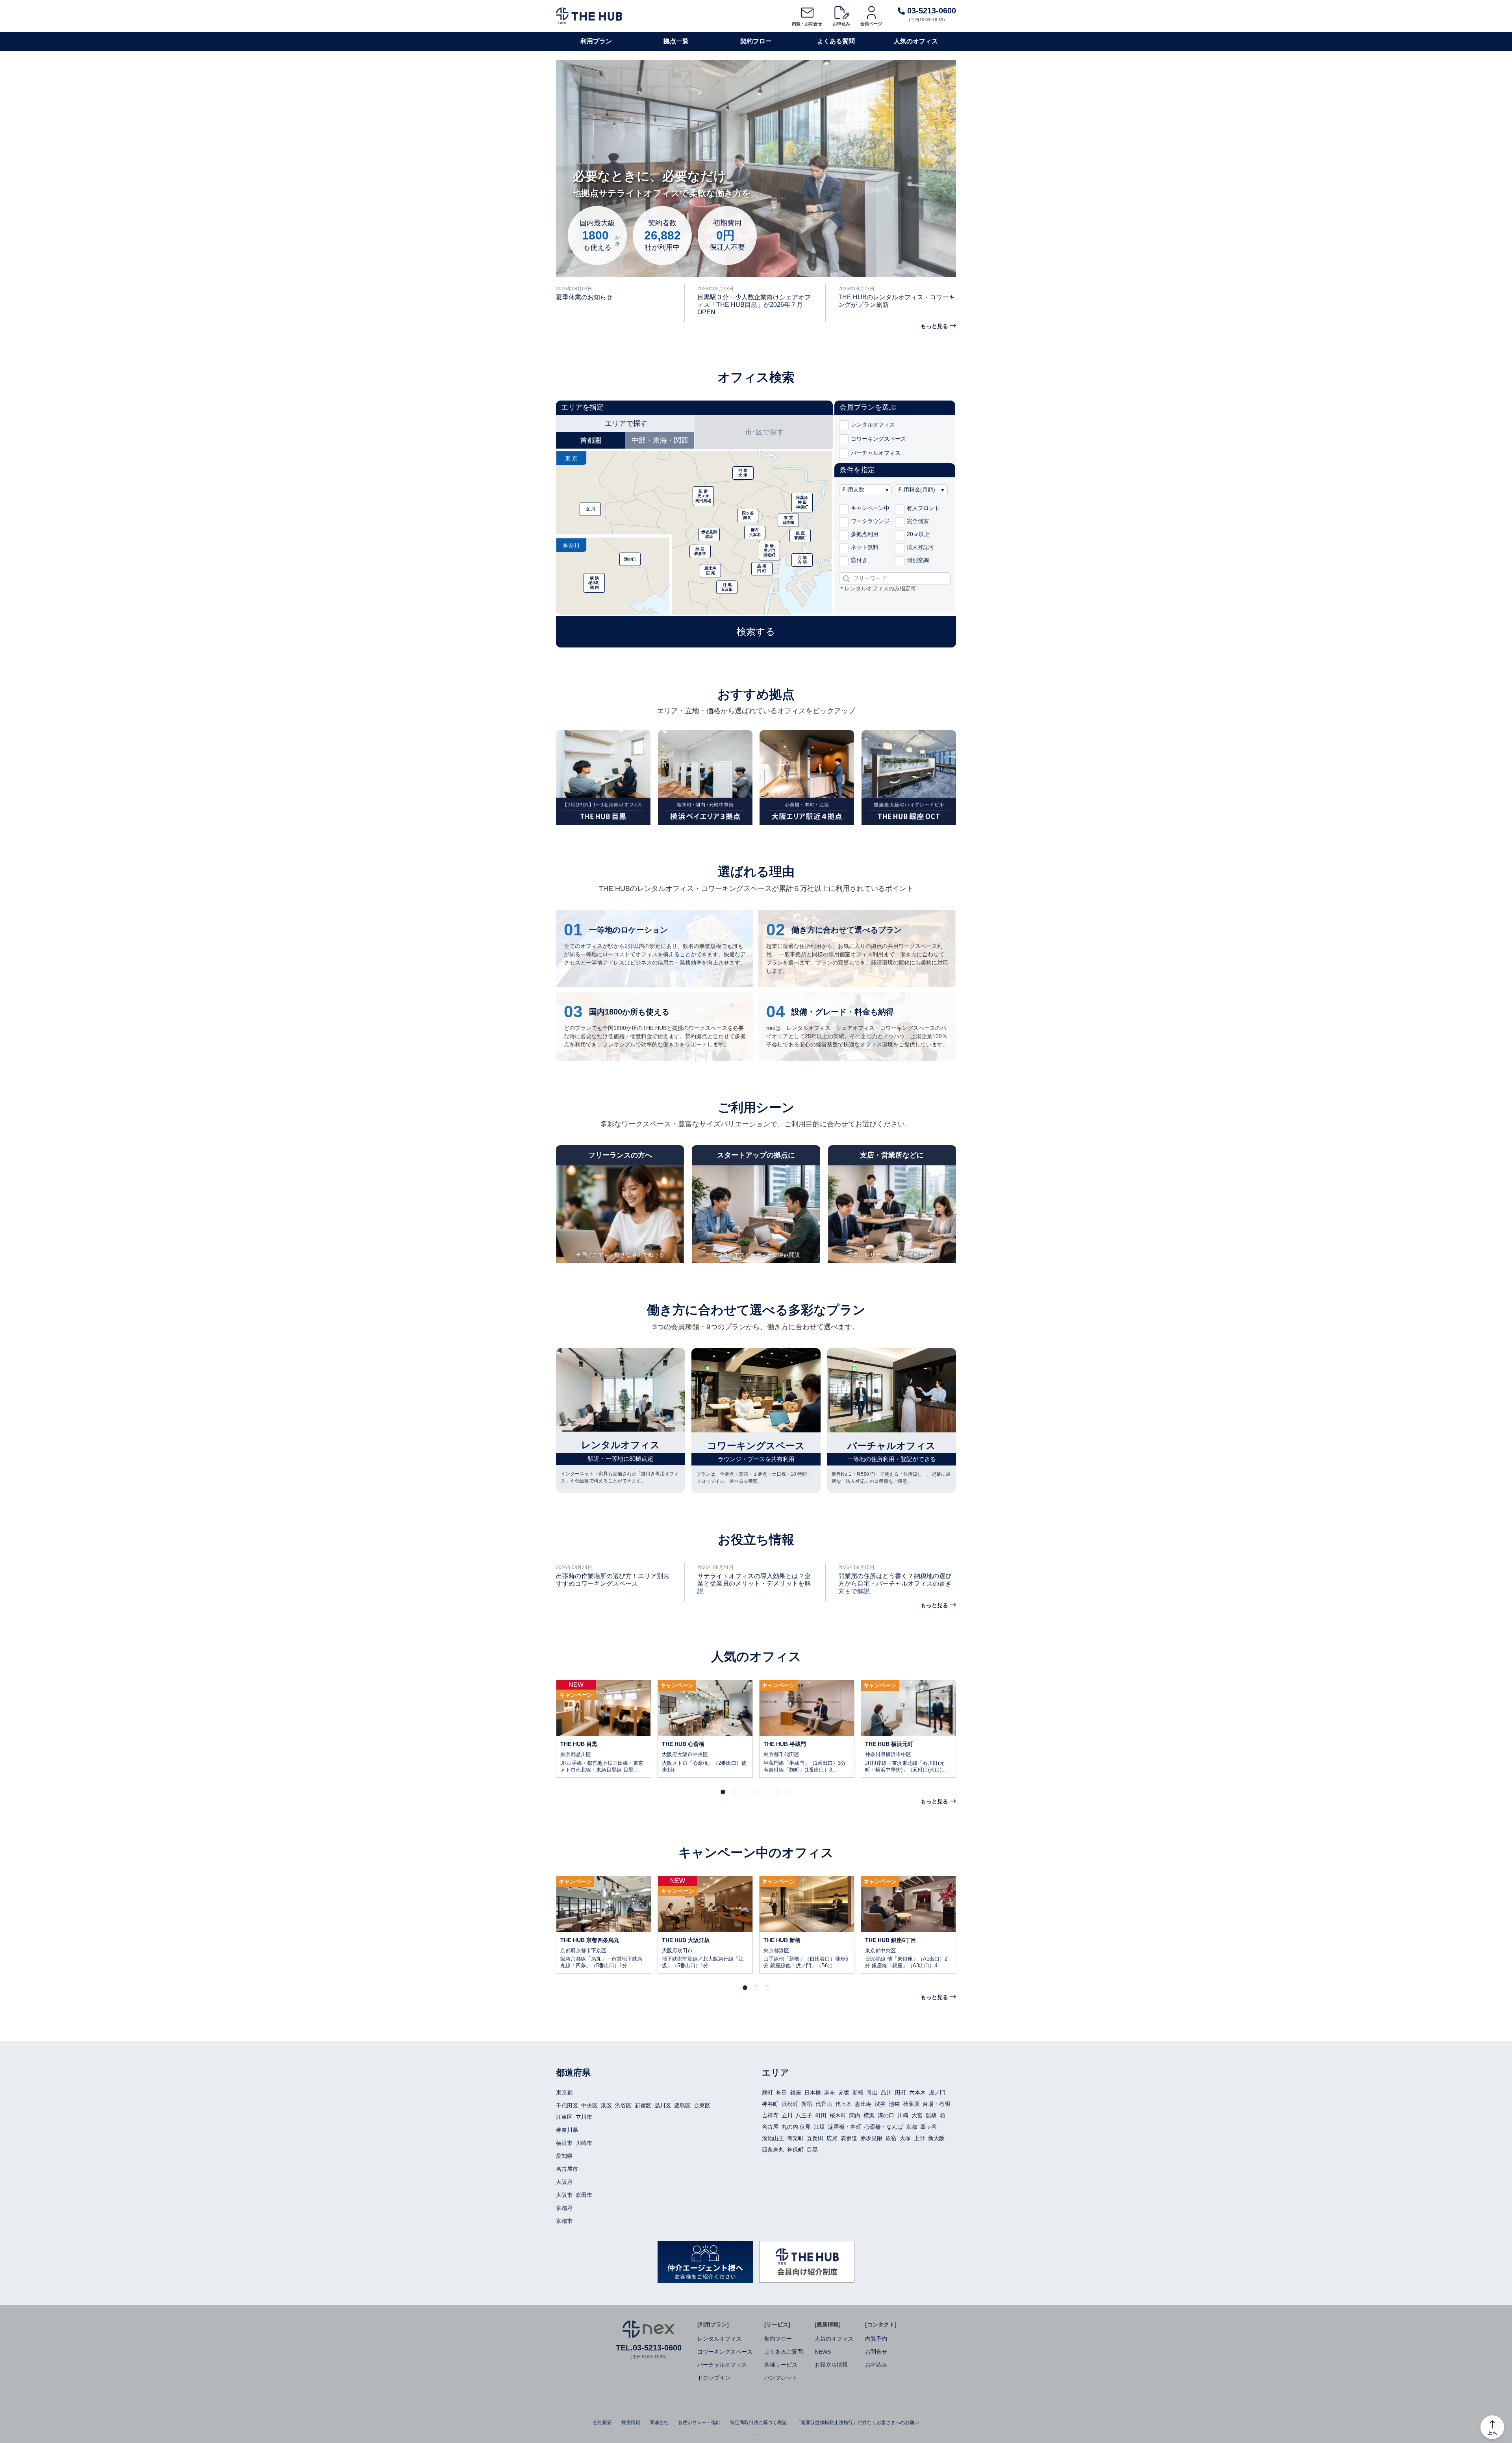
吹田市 (584, 2195)
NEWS (823, 2352)
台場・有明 (936, 2104)
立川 (787, 2115)
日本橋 (813, 2092)
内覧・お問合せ (807, 24)
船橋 (931, 2115)
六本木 (917, 2092)
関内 (855, 2115)
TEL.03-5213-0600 (649, 2348)
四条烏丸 (773, 2150)
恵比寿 (863, 2104)
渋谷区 (623, 2105)
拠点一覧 (676, 41)
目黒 (812, 2150)
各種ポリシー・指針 (699, 2423)
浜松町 (790, 2104)
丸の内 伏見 (796, 2127)
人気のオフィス (916, 41)
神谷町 (770, 2104)
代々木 (843, 2104)
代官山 (824, 2104)
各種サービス (781, 2365)
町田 (821, 2115)
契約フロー (756, 41)
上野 (919, 2138)
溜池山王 (773, 2138)
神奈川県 (567, 2130)
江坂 (819, 2127)
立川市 (584, 2117)
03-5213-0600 (930, 11)
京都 (912, 2127)
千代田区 (567, 2105)
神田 (782, 2092)
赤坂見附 (871, 2138)
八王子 (804, 2115)
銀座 (796, 2092)
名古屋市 (567, 2169)
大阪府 (564, 2182)
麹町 (767, 2092)
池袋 (894, 2104)
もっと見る (934, 326)
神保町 (795, 2150)
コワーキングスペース (725, 2352)
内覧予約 (876, 2339)
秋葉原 (911, 2104)
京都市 (564, 2221)
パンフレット (781, 2378)
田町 (901, 2092)
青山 (872, 2092)
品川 (886, 2092)
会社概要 (602, 2423)
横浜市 (564, 2143)
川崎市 (584, 2143)
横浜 (869, 2115)
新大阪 (936, 2138)
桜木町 (838, 2115)
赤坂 (844, 2092)
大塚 (905, 2138)
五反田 (815, 2138)
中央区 (589, 2105)
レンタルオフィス (719, 2339)
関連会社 (659, 2423)
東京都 (564, 2092)
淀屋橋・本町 (845, 2127)
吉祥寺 (770, 2115)
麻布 (830, 2092)
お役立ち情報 (831, 2365)
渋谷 (880, 2104)
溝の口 (886, 2115)
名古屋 (770, 2127)
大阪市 (564, 2195)
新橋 (858, 2092)
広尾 (832, 2138)
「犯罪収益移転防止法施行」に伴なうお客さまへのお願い (858, 2423)
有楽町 (795, 2138)
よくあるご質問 (784, 2352)
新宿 (807, 2104)
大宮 (917, 2115)
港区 (606, 2105)
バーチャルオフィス (722, 2365)
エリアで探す (626, 423)
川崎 (903, 2115)
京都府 (564, 2208)
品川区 (663, 2105)
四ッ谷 (928, 2127)
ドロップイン (714, 2378)
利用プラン (596, 41)
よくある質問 (836, 41)
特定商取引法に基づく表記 (758, 2423)
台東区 (702, 2105)
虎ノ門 (937, 2092)
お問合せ (876, 2352)
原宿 (891, 2138)
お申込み (841, 24)
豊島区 (682, 2105)
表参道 (849, 2138)
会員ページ (871, 24)
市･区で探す (764, 432)
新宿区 (643, 2105)
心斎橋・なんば (884, 2127)
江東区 (564, 2117)
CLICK (604, 1729)
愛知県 (564, 2156)
